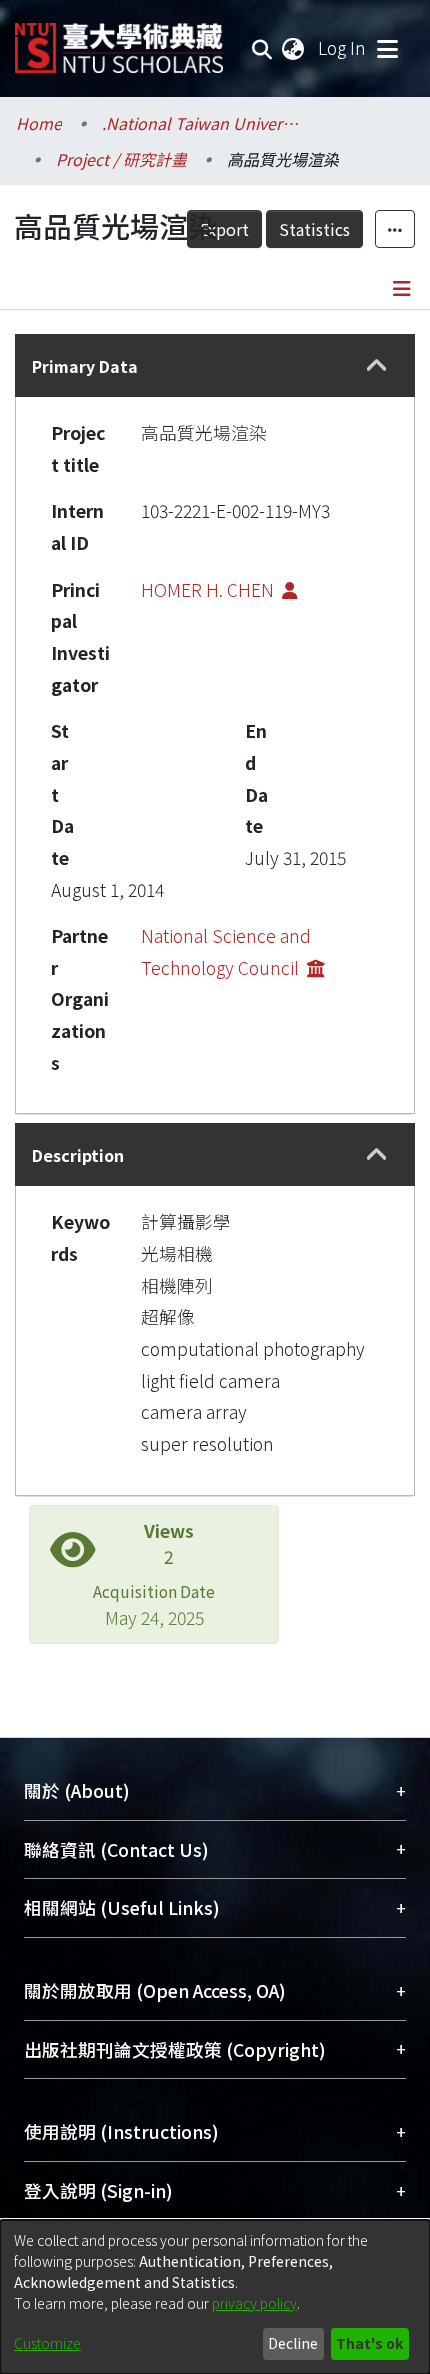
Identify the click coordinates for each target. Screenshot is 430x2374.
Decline (293, 2343)
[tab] (215, 365)
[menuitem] (294, 48)
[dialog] (215, 2297)
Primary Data (85, 366)
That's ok (369, 2343)
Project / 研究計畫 (121, 159)
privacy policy (254, 2303)
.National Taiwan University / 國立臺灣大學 (202, 123)
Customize (47, 2343)
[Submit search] (262, 48)
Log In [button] (343, 47)
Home (39, 123)
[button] (377, 366)
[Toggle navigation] (387, 48)
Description (78, 1155)
